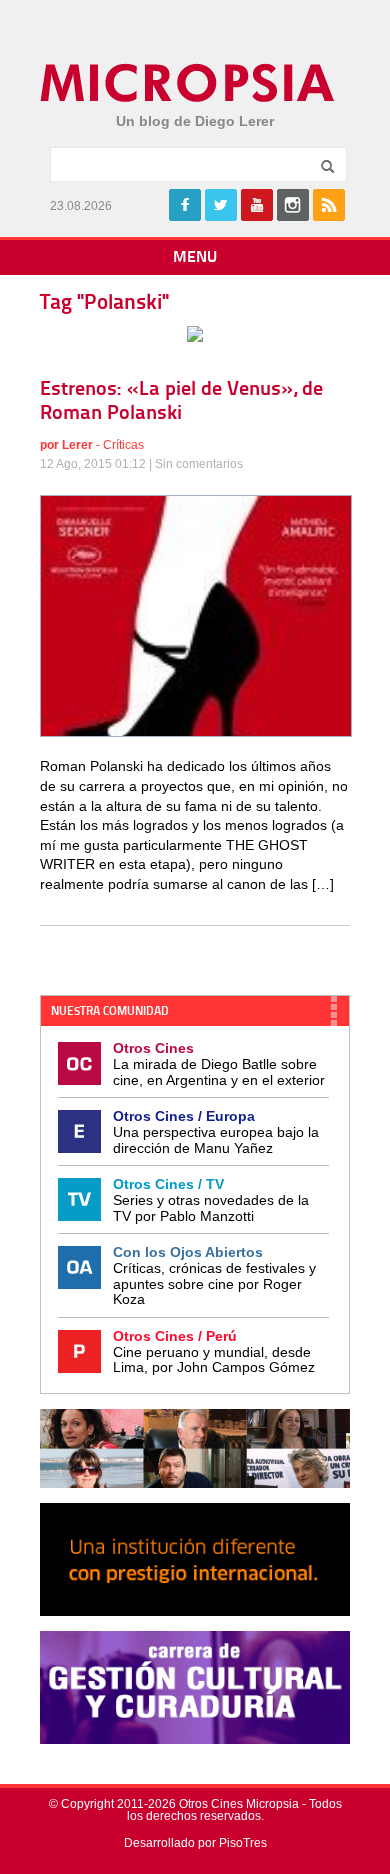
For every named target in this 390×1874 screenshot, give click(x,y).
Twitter (221, 205)
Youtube (257, 205)
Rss (329, 205)
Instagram (293, 205)
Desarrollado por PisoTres (195, 1843)
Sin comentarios (199, 464)
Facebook (185, 205)
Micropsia (188, 83)
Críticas (123, 445)
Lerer (77, 445)
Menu (195, 258)
